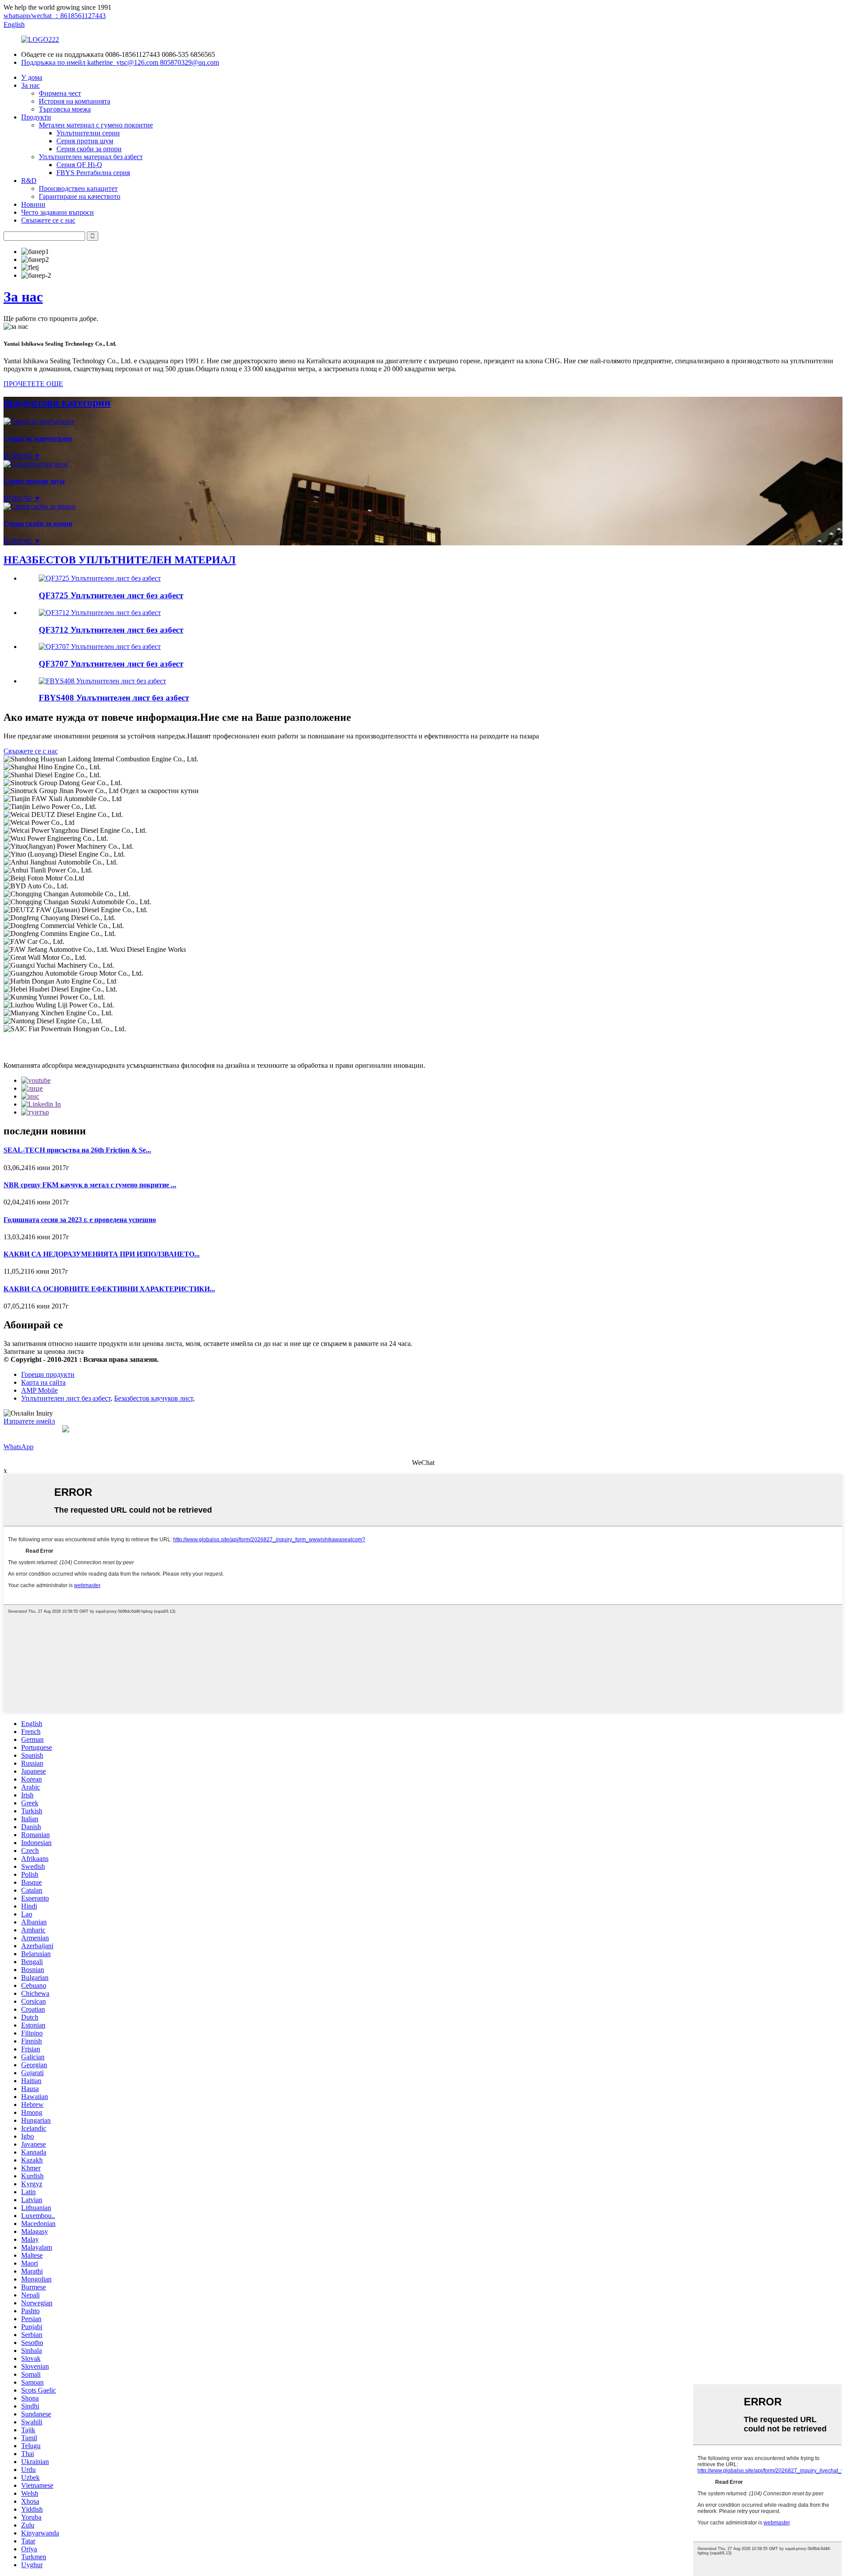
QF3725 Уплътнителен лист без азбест (111, 595)
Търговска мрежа (65, 109)
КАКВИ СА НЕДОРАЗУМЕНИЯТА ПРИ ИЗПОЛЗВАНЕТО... (102, 1254)
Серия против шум (85, 141)
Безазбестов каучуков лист (154, 1398)
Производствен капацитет (78, 188)
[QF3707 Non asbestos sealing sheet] (100, 647)
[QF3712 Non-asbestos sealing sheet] (100, 613)
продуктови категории (57, 403)
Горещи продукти (48, 1374)
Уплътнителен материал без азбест (91, 157)
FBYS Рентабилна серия (93, 173)
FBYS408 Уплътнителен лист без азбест (114, 698)
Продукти (36, 117)
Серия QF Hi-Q (79, 165)
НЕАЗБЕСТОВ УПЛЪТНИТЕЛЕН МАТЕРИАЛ (120, 560)
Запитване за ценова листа (44, 1351)
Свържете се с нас (48, 220)
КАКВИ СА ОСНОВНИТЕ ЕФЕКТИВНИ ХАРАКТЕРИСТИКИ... (109, 1289)
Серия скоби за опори (89, 149)
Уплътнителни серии (88, 133)
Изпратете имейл (29, 1421)
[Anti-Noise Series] (35, 464)
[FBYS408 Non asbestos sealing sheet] (102, 681)
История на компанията (74, 101)
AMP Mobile (39, 1390)
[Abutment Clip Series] (40, 506)
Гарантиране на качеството (80, 196)
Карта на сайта (43, 1382)
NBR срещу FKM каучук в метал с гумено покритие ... (90, 1185)
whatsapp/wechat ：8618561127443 (55, 16)
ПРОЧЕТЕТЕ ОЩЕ (33, 384)
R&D (29, 181)
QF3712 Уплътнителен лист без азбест (111, 630)
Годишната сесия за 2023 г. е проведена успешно (80, 1220)
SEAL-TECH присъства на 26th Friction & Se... (77, 1150)
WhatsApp (19, 1447)
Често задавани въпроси (58, 212)
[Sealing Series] (39, 421)
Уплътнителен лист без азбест (66, 1398)
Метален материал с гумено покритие (96, 125)
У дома (32, 77)
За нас (30, 85)
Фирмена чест (60, 93)
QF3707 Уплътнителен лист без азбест (111, 664)
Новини (33, 204)
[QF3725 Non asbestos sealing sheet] (100, 578)
